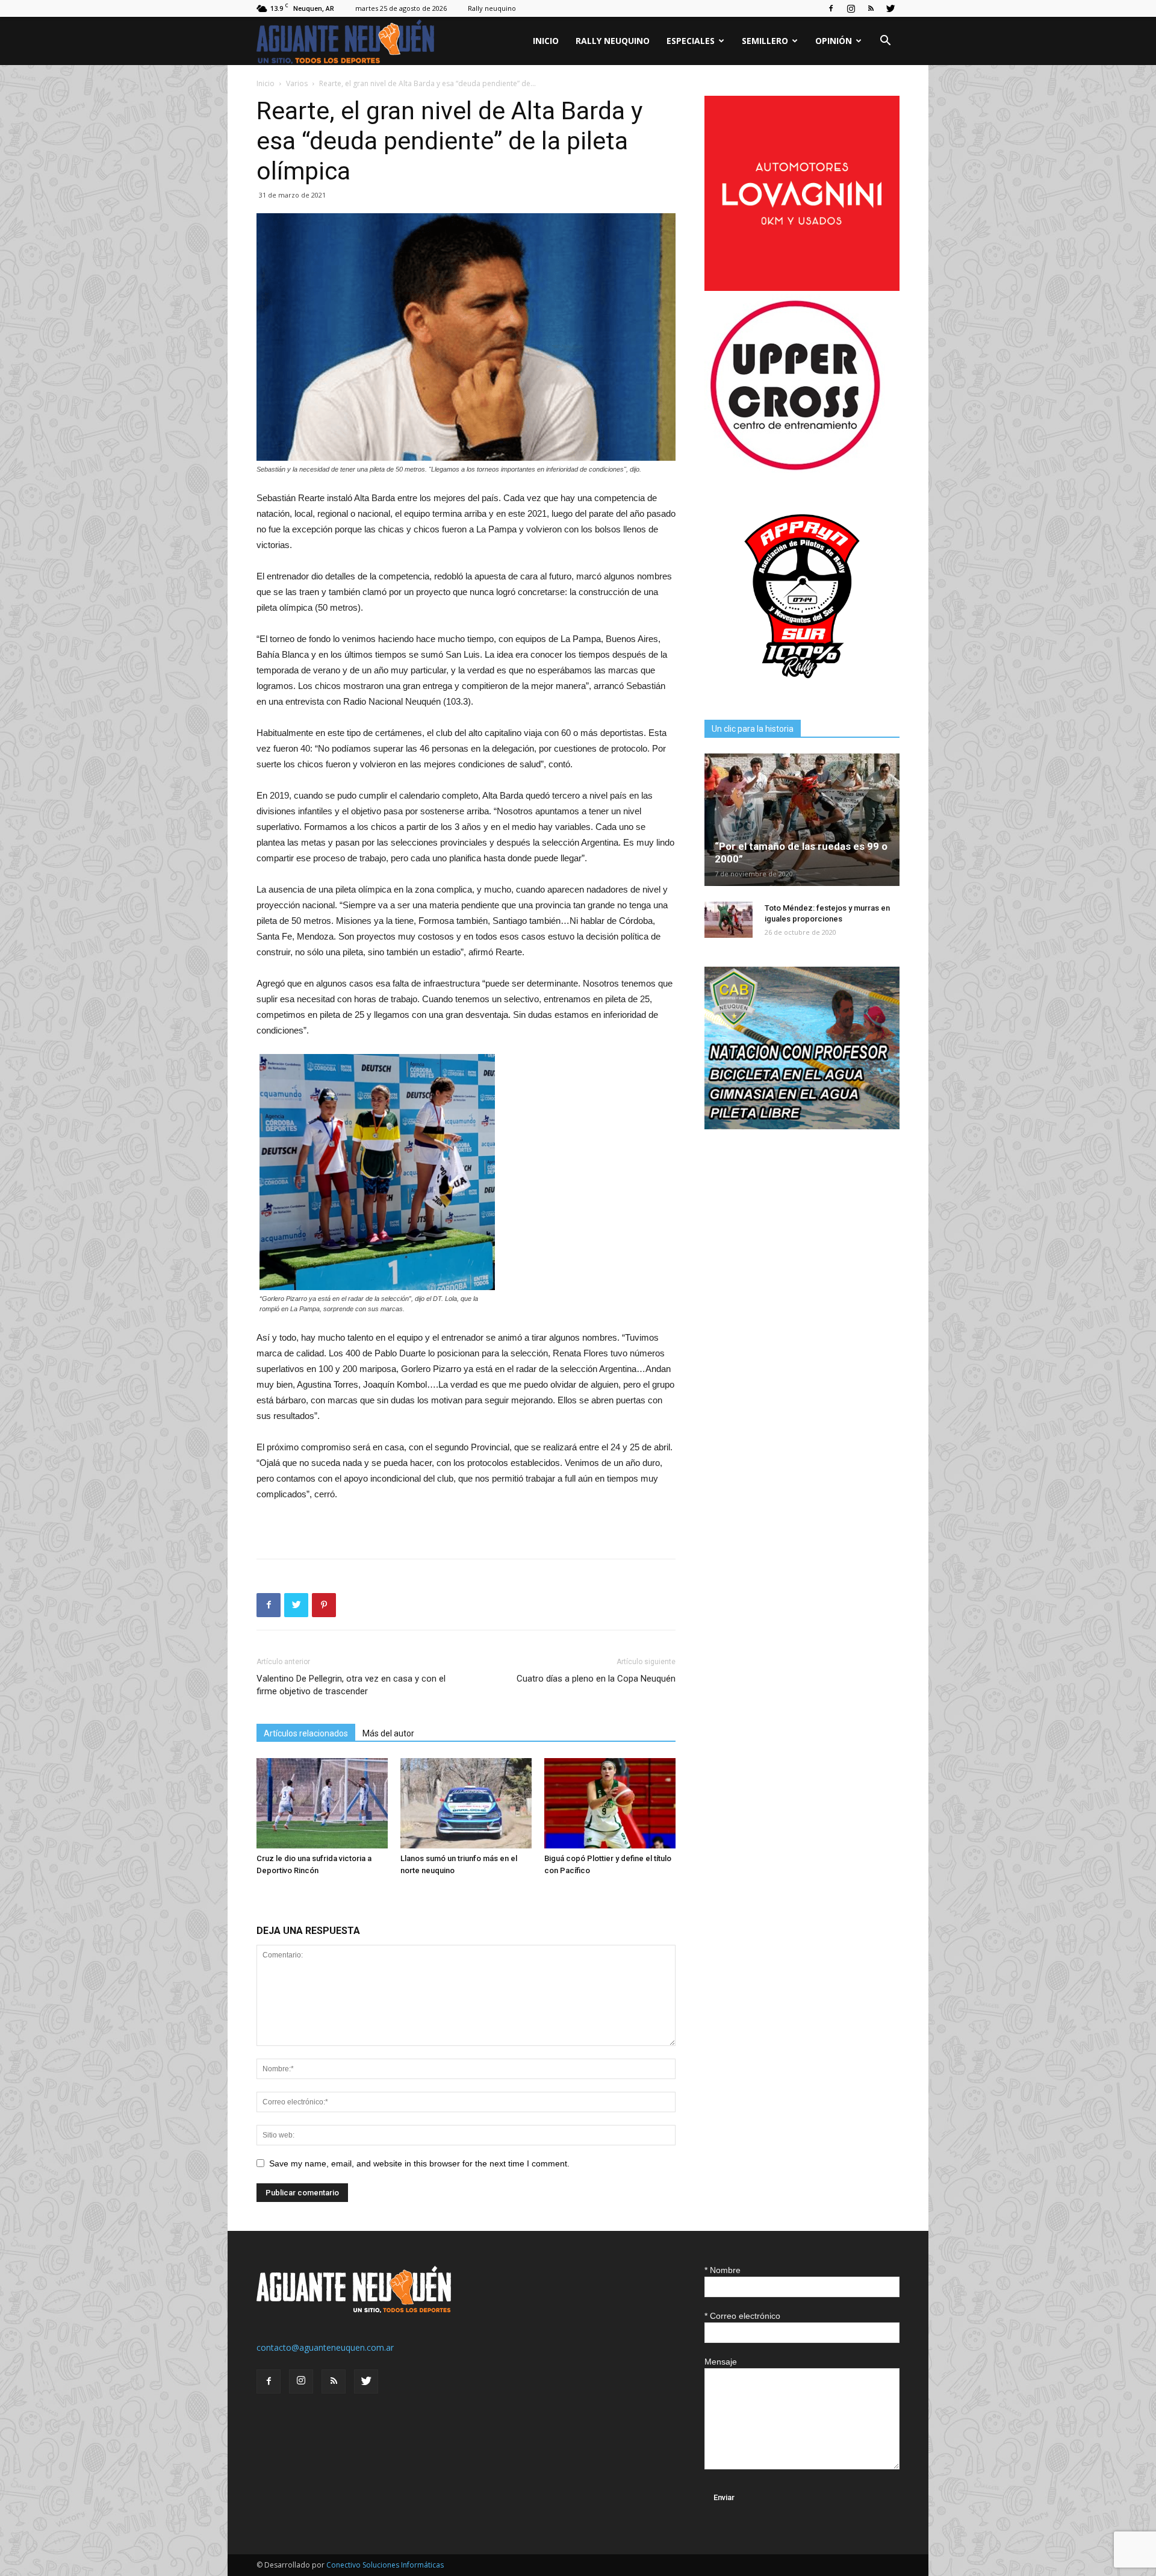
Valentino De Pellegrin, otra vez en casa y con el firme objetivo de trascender (351, 1685)
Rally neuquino (492, 8)
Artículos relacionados (306, 1733)
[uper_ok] (795, 469)
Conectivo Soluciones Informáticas (385, 2565)
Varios (297, 83)
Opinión (834, 41)
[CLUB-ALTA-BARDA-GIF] (802, 1126)
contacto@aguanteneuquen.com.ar (325, 2347)
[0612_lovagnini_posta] (802, 288)
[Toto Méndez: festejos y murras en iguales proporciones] (729, 920)
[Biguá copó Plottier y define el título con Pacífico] (610, 1803)
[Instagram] (851, 8)
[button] (885, 42)
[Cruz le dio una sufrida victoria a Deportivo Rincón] (322, 1803)
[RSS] (871, 8)
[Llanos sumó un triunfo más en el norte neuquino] (466, 1803)
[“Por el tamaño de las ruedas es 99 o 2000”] (802, 820)
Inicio (546, 41)
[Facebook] (831, 8)
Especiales (691, 41)
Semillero (765, 41)
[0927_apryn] (802, 691)
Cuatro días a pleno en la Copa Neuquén (596, 1679)
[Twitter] (890, 8)
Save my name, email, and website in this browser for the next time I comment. (419, 2163)
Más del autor (388, 1733)
